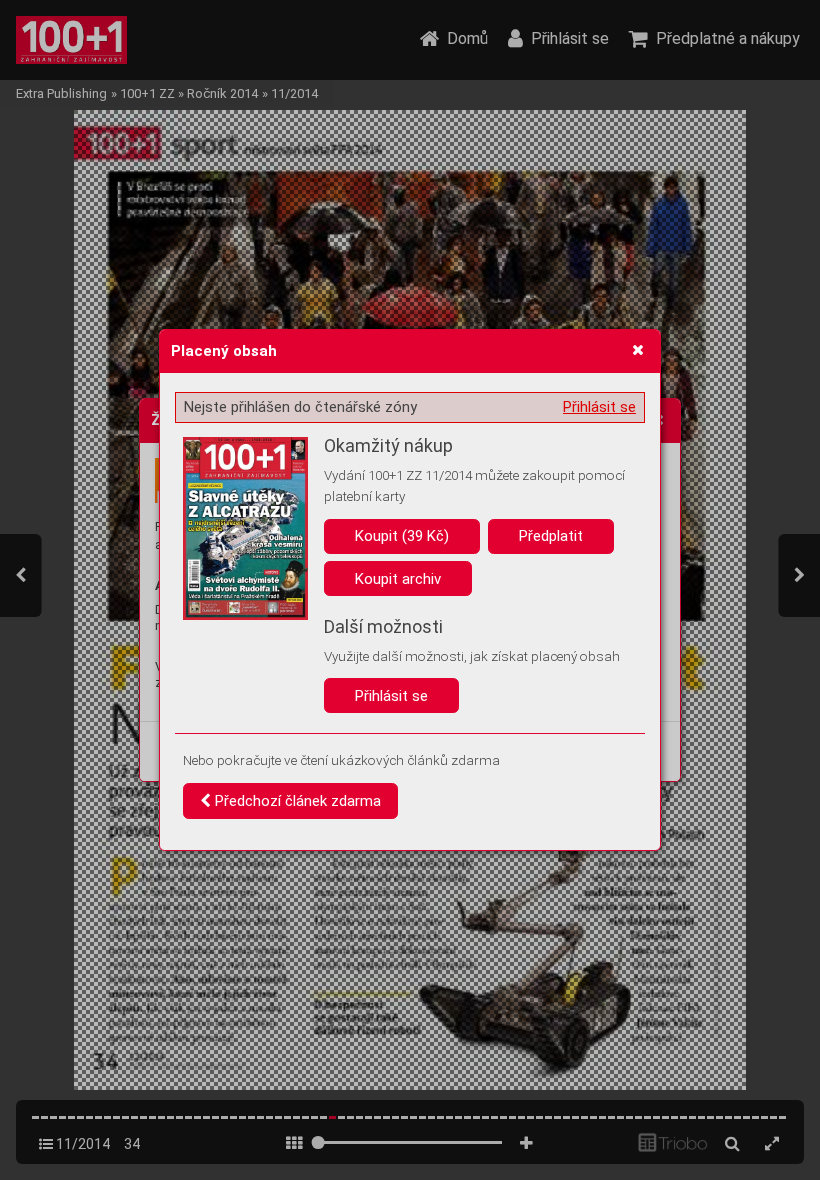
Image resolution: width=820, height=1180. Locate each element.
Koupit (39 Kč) (402, 536)
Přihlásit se (599, 407)
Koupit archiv (398, 579)
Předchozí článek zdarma (296, 801)
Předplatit (551, 536)
